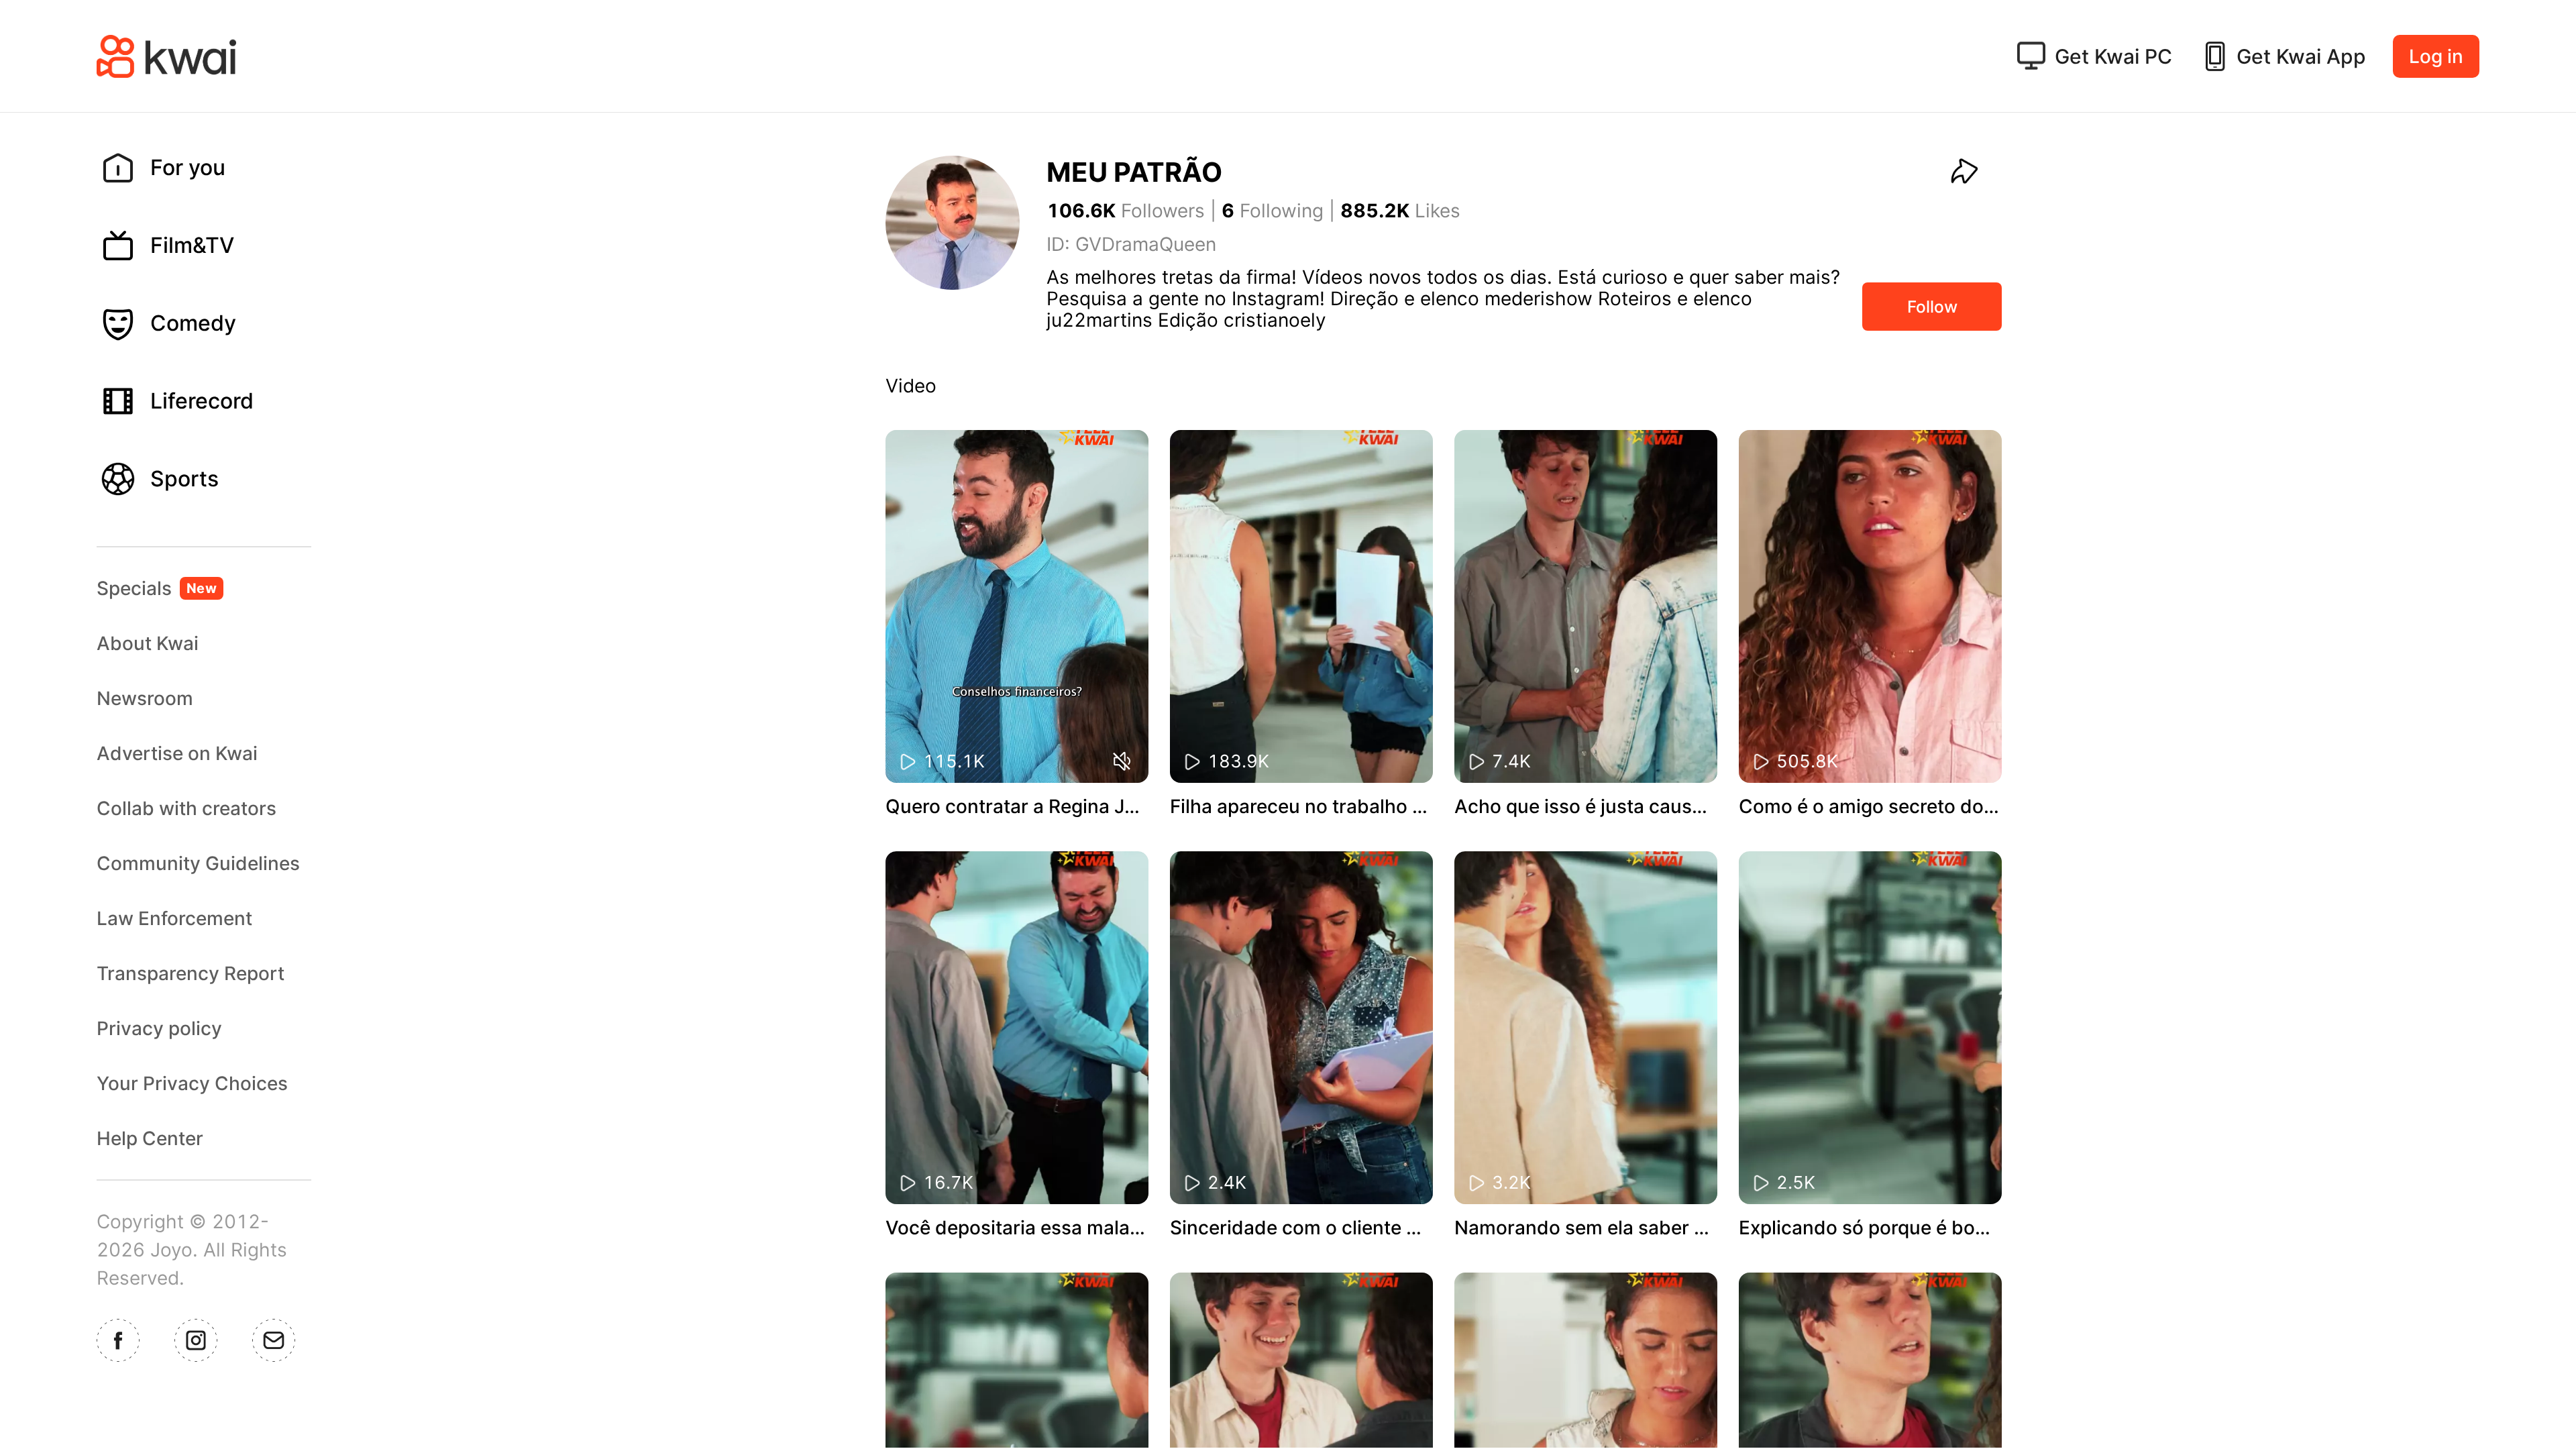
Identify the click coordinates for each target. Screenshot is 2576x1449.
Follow (1932, 307)
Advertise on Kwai (177, 753)
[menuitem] (215, 168)
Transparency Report (191, 973)
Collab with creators (186, 808)
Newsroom (145, 698)
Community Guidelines (198, 863)
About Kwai (148, 643)
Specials (157, 588)
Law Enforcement (174, 918)
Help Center (150, 1138)
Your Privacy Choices (192, 1083)
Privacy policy (159, 1028)
